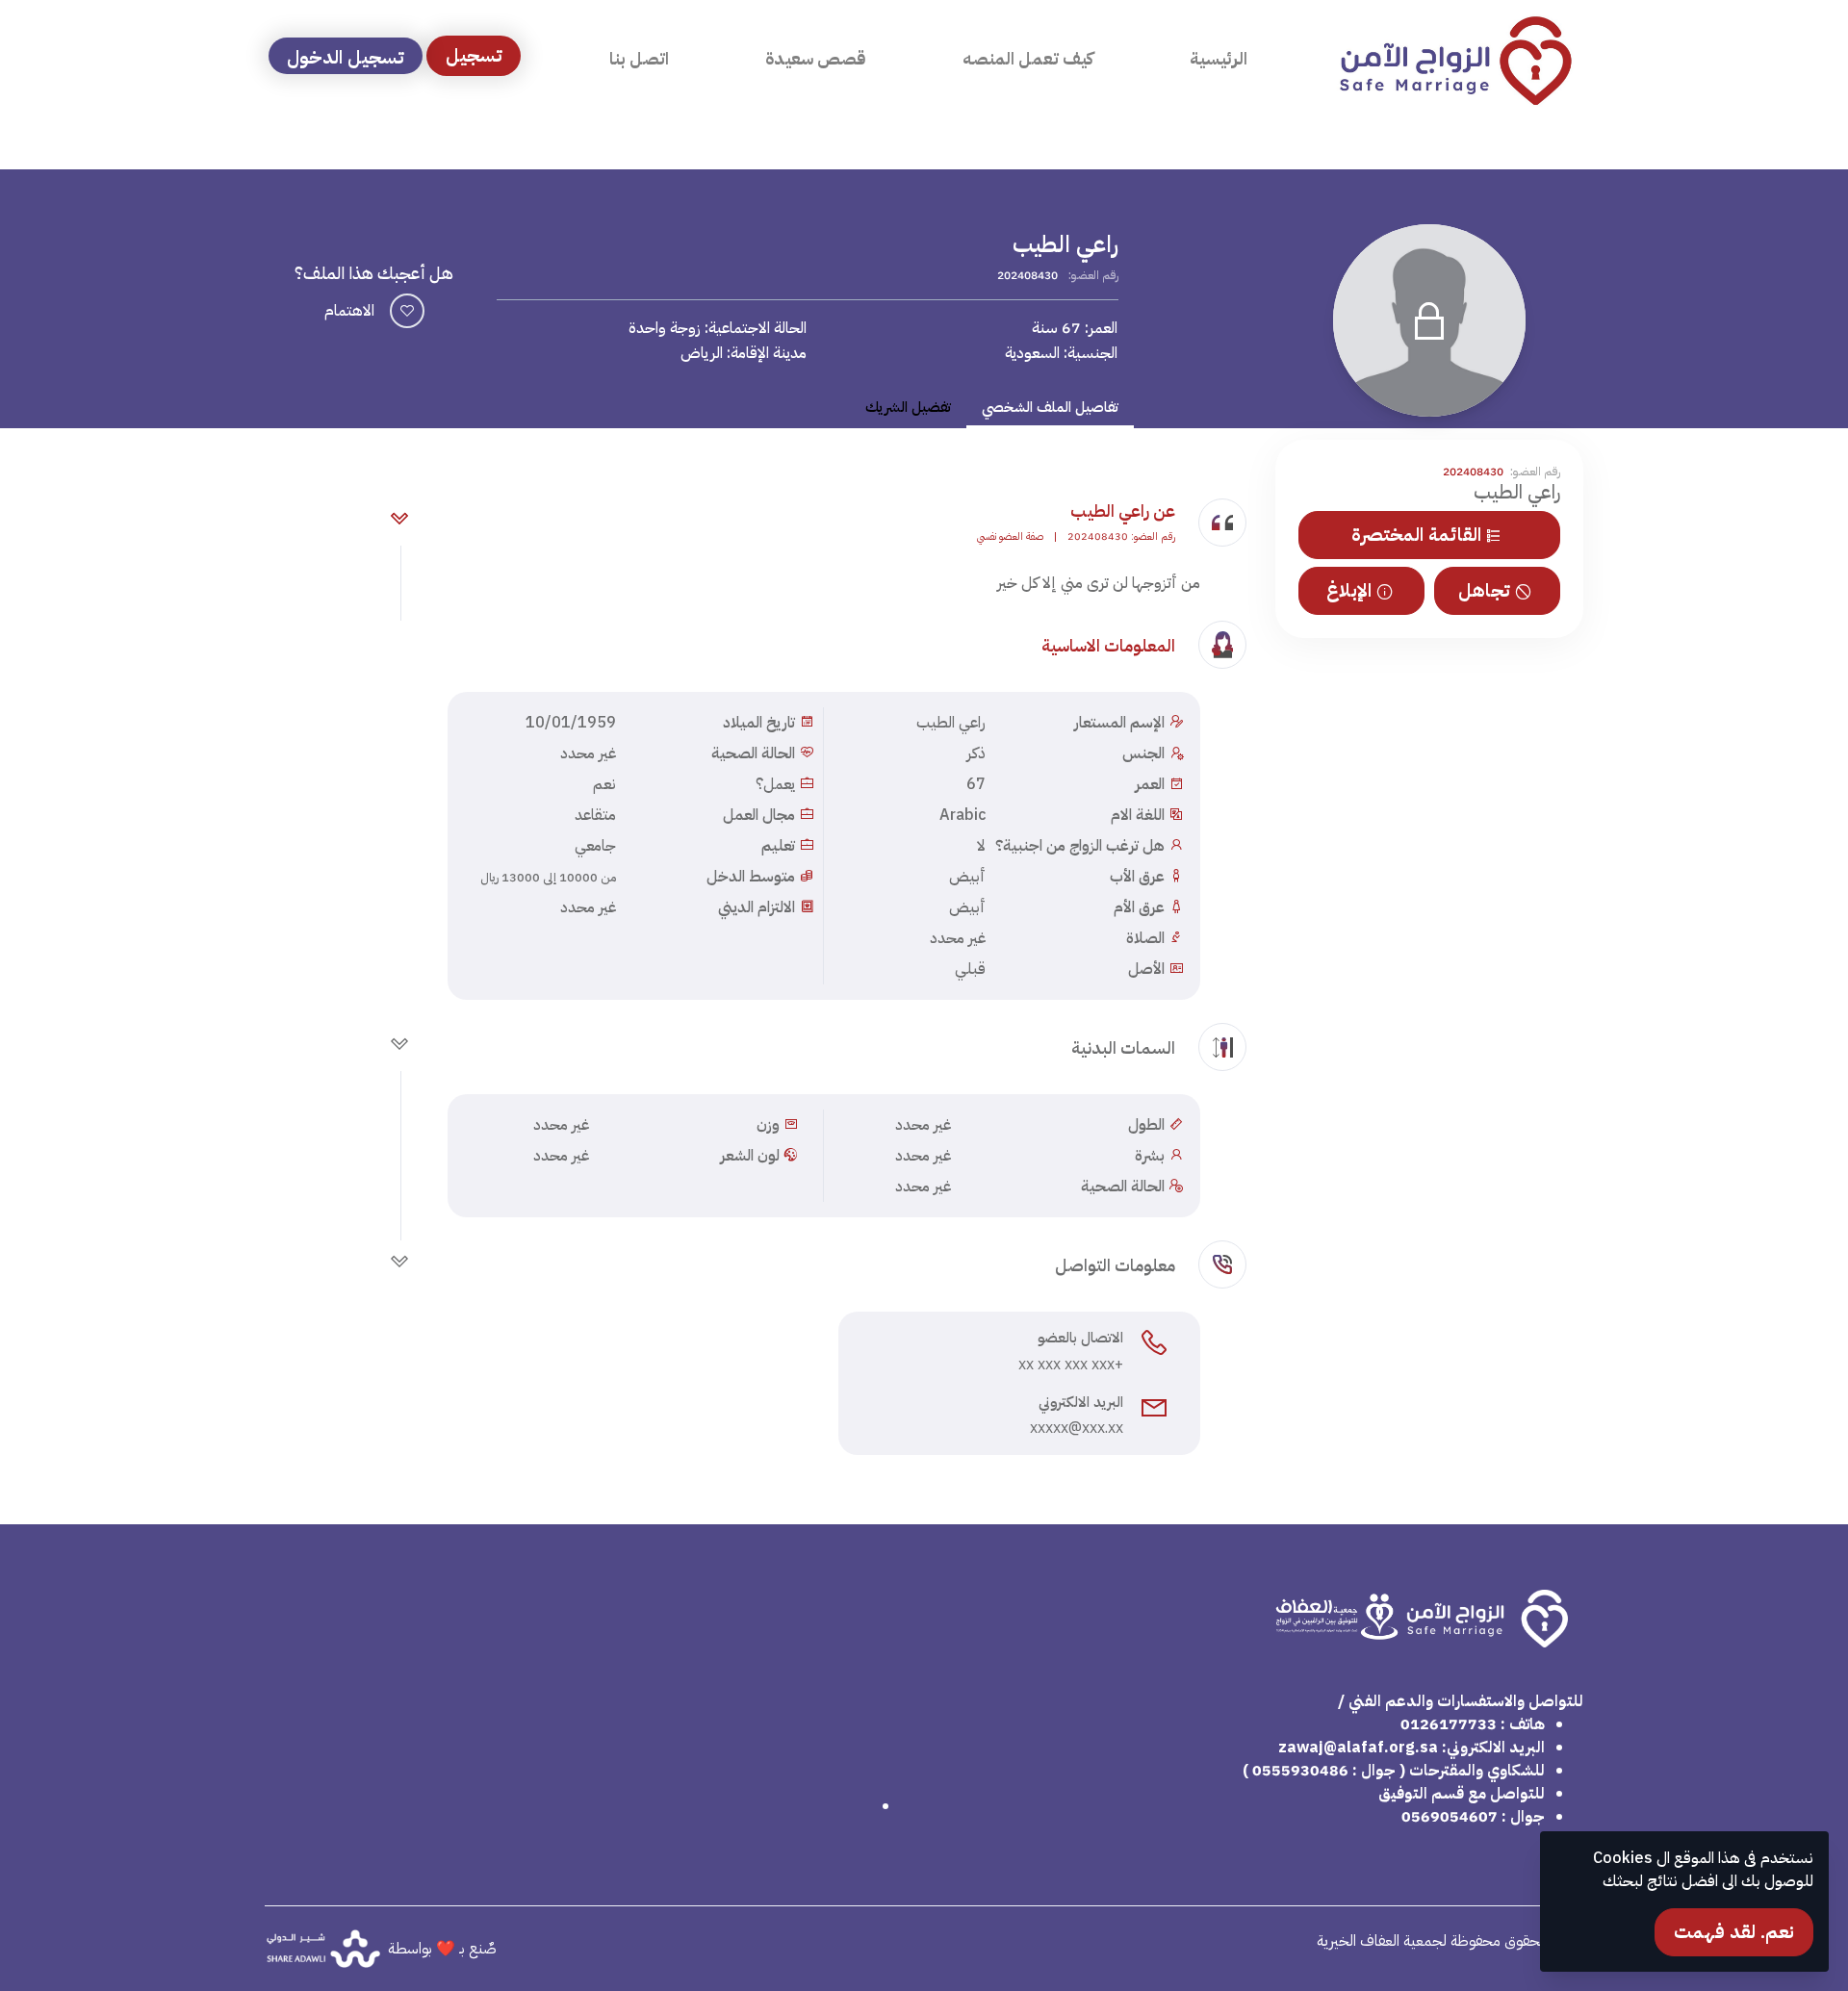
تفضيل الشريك (908, 407)
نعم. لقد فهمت (1734, 1932)
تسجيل (474, 55)
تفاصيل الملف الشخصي (1050, 407)
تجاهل (1484, 590)
